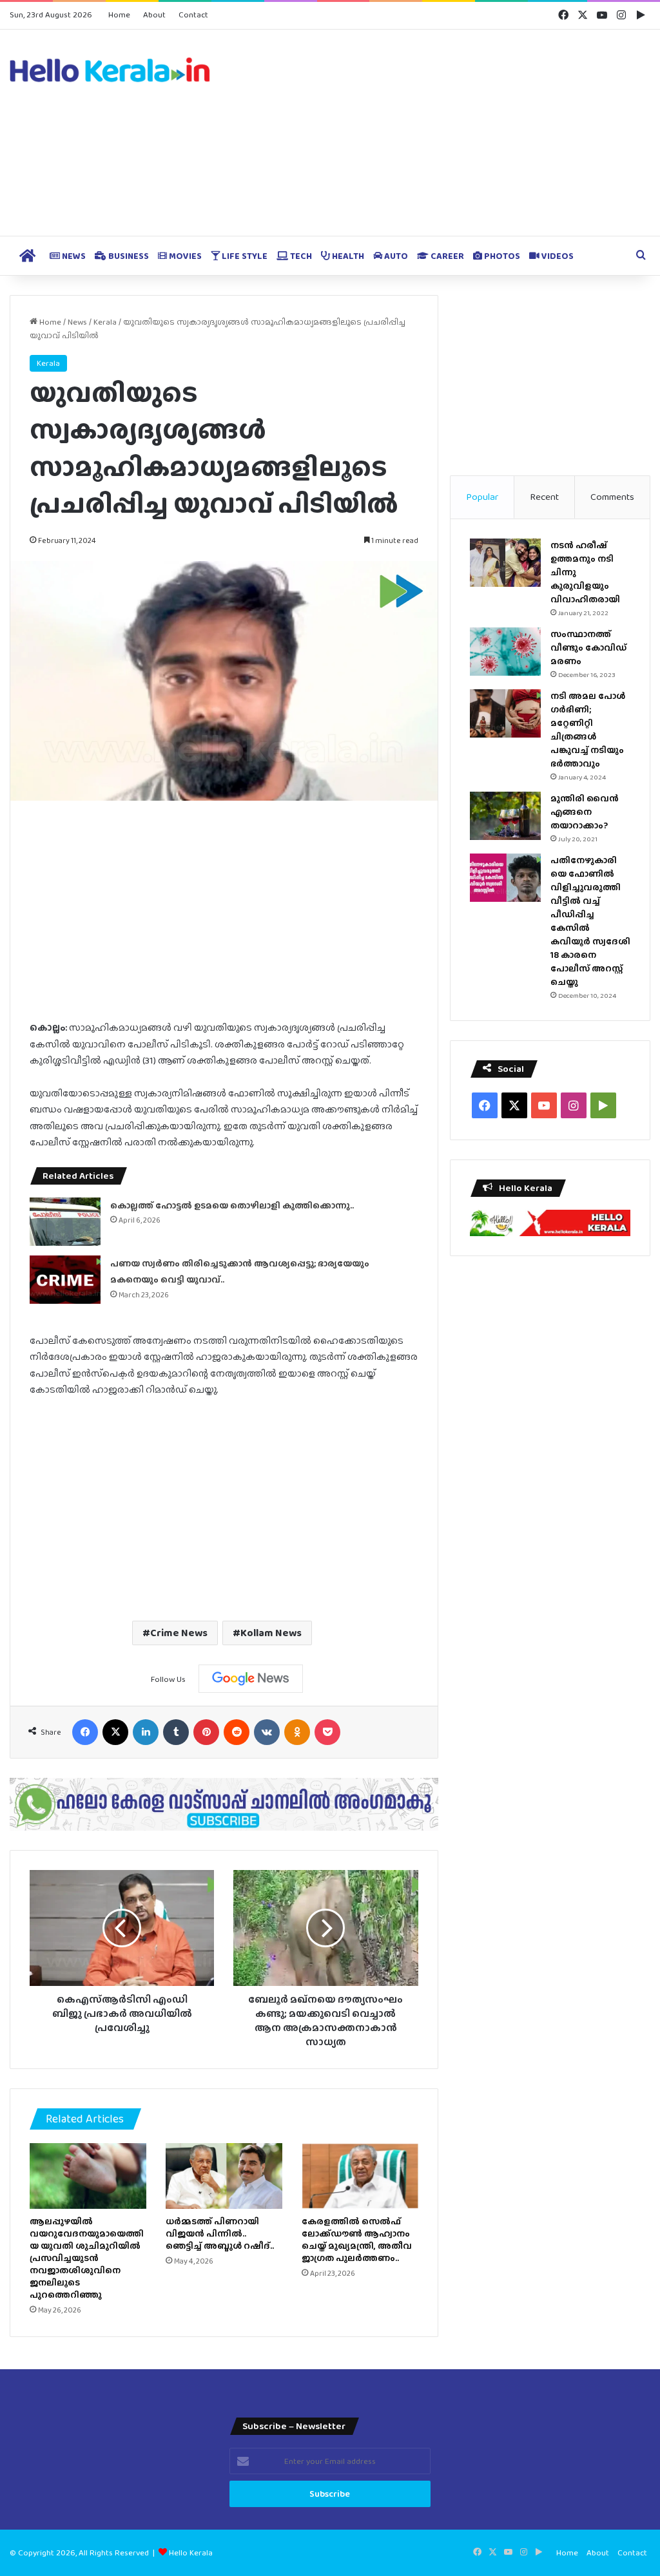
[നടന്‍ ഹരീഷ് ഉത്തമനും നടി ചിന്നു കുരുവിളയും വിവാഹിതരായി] (505, 563)
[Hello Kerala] (110, 70)
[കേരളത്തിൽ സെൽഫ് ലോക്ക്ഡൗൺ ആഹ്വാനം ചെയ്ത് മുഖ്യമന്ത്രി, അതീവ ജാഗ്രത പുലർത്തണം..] (360, 2176)
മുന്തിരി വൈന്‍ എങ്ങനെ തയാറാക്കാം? (585, 812)
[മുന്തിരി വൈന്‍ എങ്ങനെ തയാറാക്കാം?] (505, 816)
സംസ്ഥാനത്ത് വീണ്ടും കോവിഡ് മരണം (588, 647)
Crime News (179, 1633)
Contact (193, 14)
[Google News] (251, 1679)
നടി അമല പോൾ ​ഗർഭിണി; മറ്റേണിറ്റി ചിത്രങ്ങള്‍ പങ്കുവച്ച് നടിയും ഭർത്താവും (589, 730)
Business (128, 256)
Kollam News (271, 1633)
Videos (557, 256)
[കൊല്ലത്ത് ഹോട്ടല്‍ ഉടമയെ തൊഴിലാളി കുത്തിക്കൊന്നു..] (65, 1222)
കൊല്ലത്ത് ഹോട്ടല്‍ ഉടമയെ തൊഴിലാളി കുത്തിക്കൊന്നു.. (232, 1205)
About (154, 14)
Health (347, 256)
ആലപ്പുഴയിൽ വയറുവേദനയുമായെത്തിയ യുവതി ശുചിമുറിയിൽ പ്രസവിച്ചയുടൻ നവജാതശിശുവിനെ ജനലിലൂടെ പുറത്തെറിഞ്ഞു (87, 2258)
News (73, 256)
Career (446, 256)
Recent (544, 497)
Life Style (244, 256)
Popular (482, 497)
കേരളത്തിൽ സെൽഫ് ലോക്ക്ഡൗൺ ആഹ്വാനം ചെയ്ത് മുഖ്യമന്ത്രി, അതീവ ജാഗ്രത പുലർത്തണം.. (357, 2239)
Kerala (105, 322)
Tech (300, 256)
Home (119, 14)
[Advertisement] (440, 133)
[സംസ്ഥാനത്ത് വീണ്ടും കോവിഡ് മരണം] (505, 652)
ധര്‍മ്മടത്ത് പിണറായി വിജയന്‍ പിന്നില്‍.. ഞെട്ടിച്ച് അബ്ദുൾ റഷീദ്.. (220, 2233)
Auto (395, 256)
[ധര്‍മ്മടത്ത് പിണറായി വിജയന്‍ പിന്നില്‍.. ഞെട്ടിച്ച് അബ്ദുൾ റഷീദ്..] (224, 2176)
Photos (501, 256)
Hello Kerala (191, 2552)
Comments (612, 497)
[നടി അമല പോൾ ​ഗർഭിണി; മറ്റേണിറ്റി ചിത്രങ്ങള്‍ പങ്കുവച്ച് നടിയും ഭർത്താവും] (505, 713)
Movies (184, 256)
